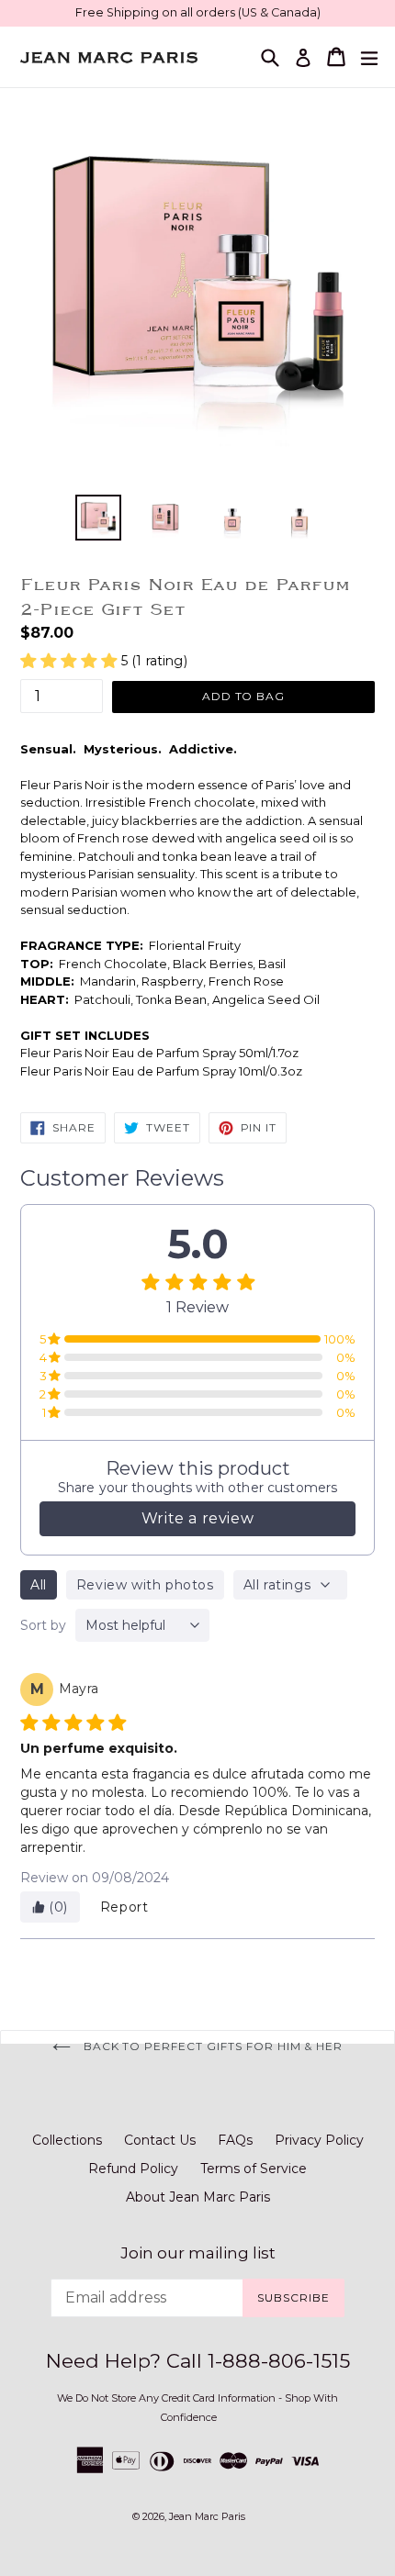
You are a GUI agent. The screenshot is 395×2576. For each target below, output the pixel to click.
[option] (98, 518)
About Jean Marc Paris (198, 2197)
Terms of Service (254, 2169)
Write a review (197, 1518)
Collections (67, 2140)
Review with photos (145, 1585)
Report (124, 1907)
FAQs (235, 2140)
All (39, 1585)
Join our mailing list (198, 2253)
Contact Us (160, 2140)
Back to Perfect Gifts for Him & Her (212, 2046)
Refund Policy (133, 2169)
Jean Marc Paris (207, 2516)
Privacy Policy (319, 2140)
